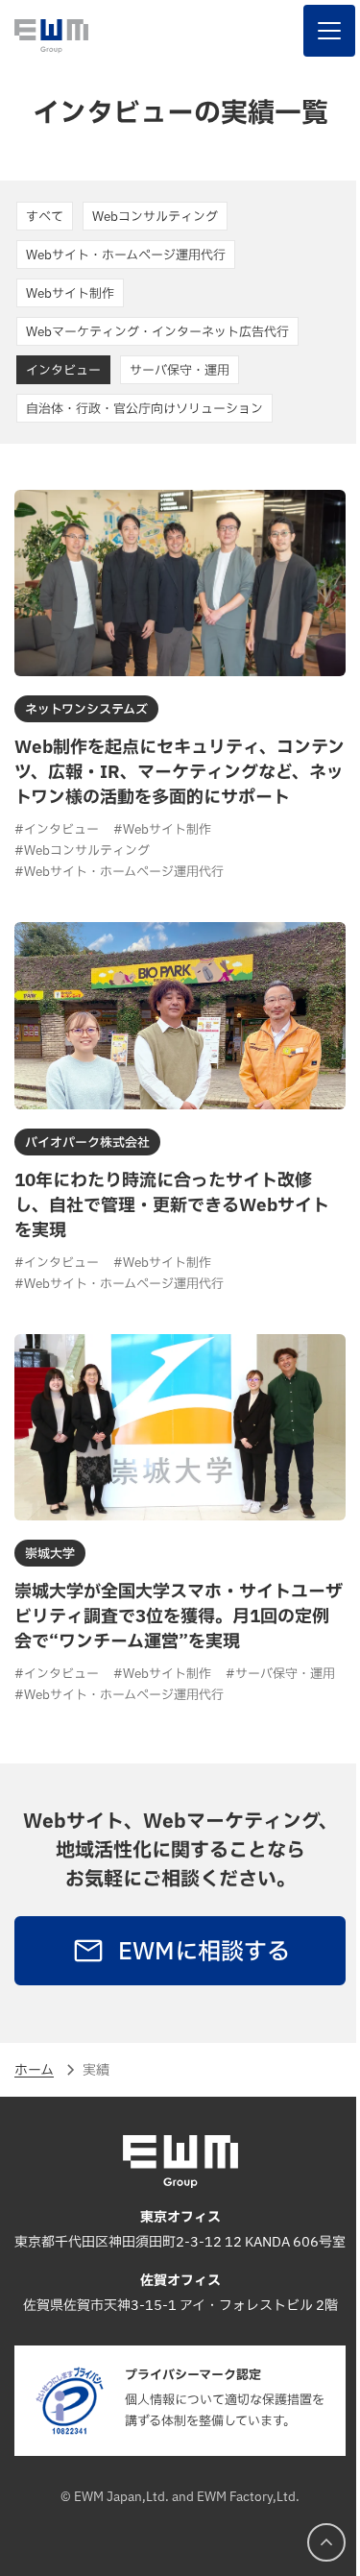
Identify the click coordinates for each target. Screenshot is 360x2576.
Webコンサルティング (155, 217)
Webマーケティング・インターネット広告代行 (157, 332)
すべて (45, 217)
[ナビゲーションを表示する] (315, 31)
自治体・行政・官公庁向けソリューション (144, 409)
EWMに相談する (196, 1950)
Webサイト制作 (70, 294)
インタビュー (63, 371)
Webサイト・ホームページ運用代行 (126, 255)
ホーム (34, 2067)
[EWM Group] (51, 36)
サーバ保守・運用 (180, 371)
